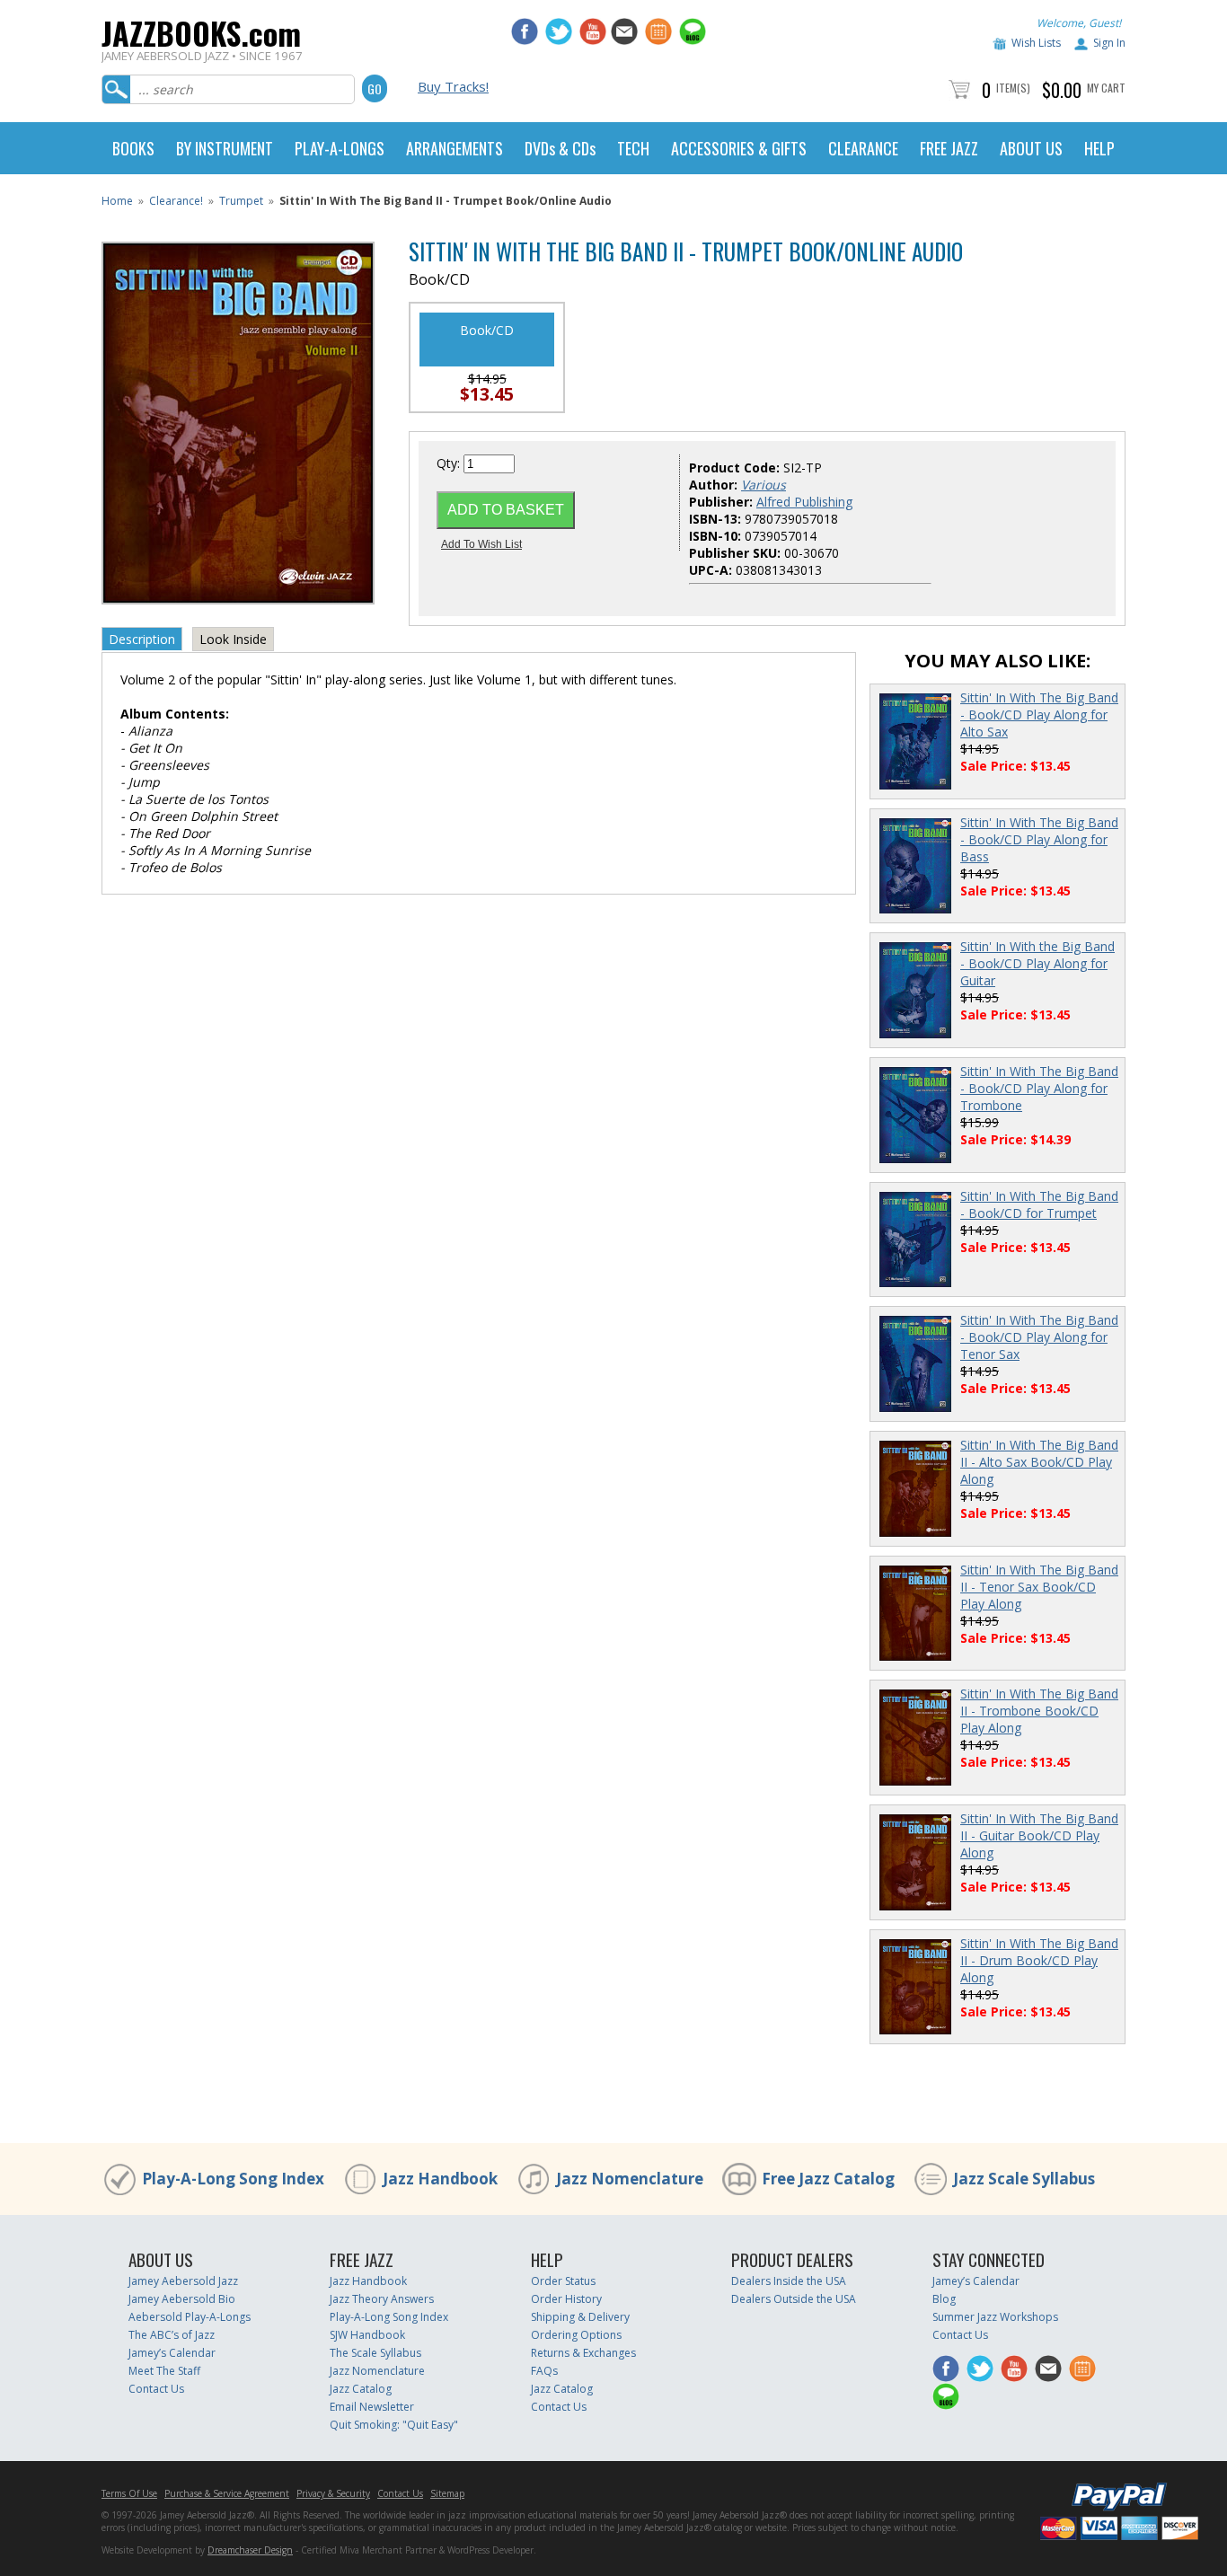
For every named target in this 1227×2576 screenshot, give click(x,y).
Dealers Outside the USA (794, 2299)
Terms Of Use (129, 2493)
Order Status (563, 2281)
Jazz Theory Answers (382, 2299)
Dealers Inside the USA (789, 2281)
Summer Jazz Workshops (995, 2317)
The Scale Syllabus (375, 2353)
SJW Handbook (367, 2335)
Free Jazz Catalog (828, 2179)
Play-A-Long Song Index (233, 2179)
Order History (566, 2299)
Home (117, 201)
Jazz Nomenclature (630, 2179)
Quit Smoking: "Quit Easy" (394, 2425)
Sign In (1109, 43)
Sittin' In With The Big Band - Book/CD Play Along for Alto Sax (1039, 715)
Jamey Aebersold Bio (182, 2299)
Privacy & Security (333, 2493)
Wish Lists (1036, 43)
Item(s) (1013, 88)
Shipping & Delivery (580, 2317)
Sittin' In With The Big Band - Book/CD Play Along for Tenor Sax (1039, 1337)
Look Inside (233, 639)
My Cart (1106, 88)
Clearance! (176, 201)
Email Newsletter (372, 2407)
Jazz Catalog (361, 2389)
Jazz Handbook (440, 2179)
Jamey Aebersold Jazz (183, 2281)
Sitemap (447, 2493)
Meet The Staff (164, 2371)
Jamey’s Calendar (172, 2353)
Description (142, 639)
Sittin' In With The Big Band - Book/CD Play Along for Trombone (1039, 1088)
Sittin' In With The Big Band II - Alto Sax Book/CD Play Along (1039, 1462)
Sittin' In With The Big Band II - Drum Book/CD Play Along (1039, 1960)
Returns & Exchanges (583, 2353)
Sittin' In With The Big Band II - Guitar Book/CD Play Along (1039, 1835)
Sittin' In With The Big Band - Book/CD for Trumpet (1039, 1204)
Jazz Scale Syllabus (1024, 2179)
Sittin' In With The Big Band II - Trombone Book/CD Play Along (1039, 1711)
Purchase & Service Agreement (227, 2493)
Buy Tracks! (453, 86)
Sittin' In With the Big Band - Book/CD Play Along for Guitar (1037, 963)
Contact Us (156, 2389)
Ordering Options (576, 2335)
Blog (944, 2299)
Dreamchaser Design (250, 2550)
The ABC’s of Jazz (172, 2335)
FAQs (544, 2371)
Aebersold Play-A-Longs (190, 2317)
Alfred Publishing (804, 502)
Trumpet (241, 201)
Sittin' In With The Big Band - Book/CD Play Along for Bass (1039, 839)
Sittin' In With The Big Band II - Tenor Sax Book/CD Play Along (1039, 1587)
